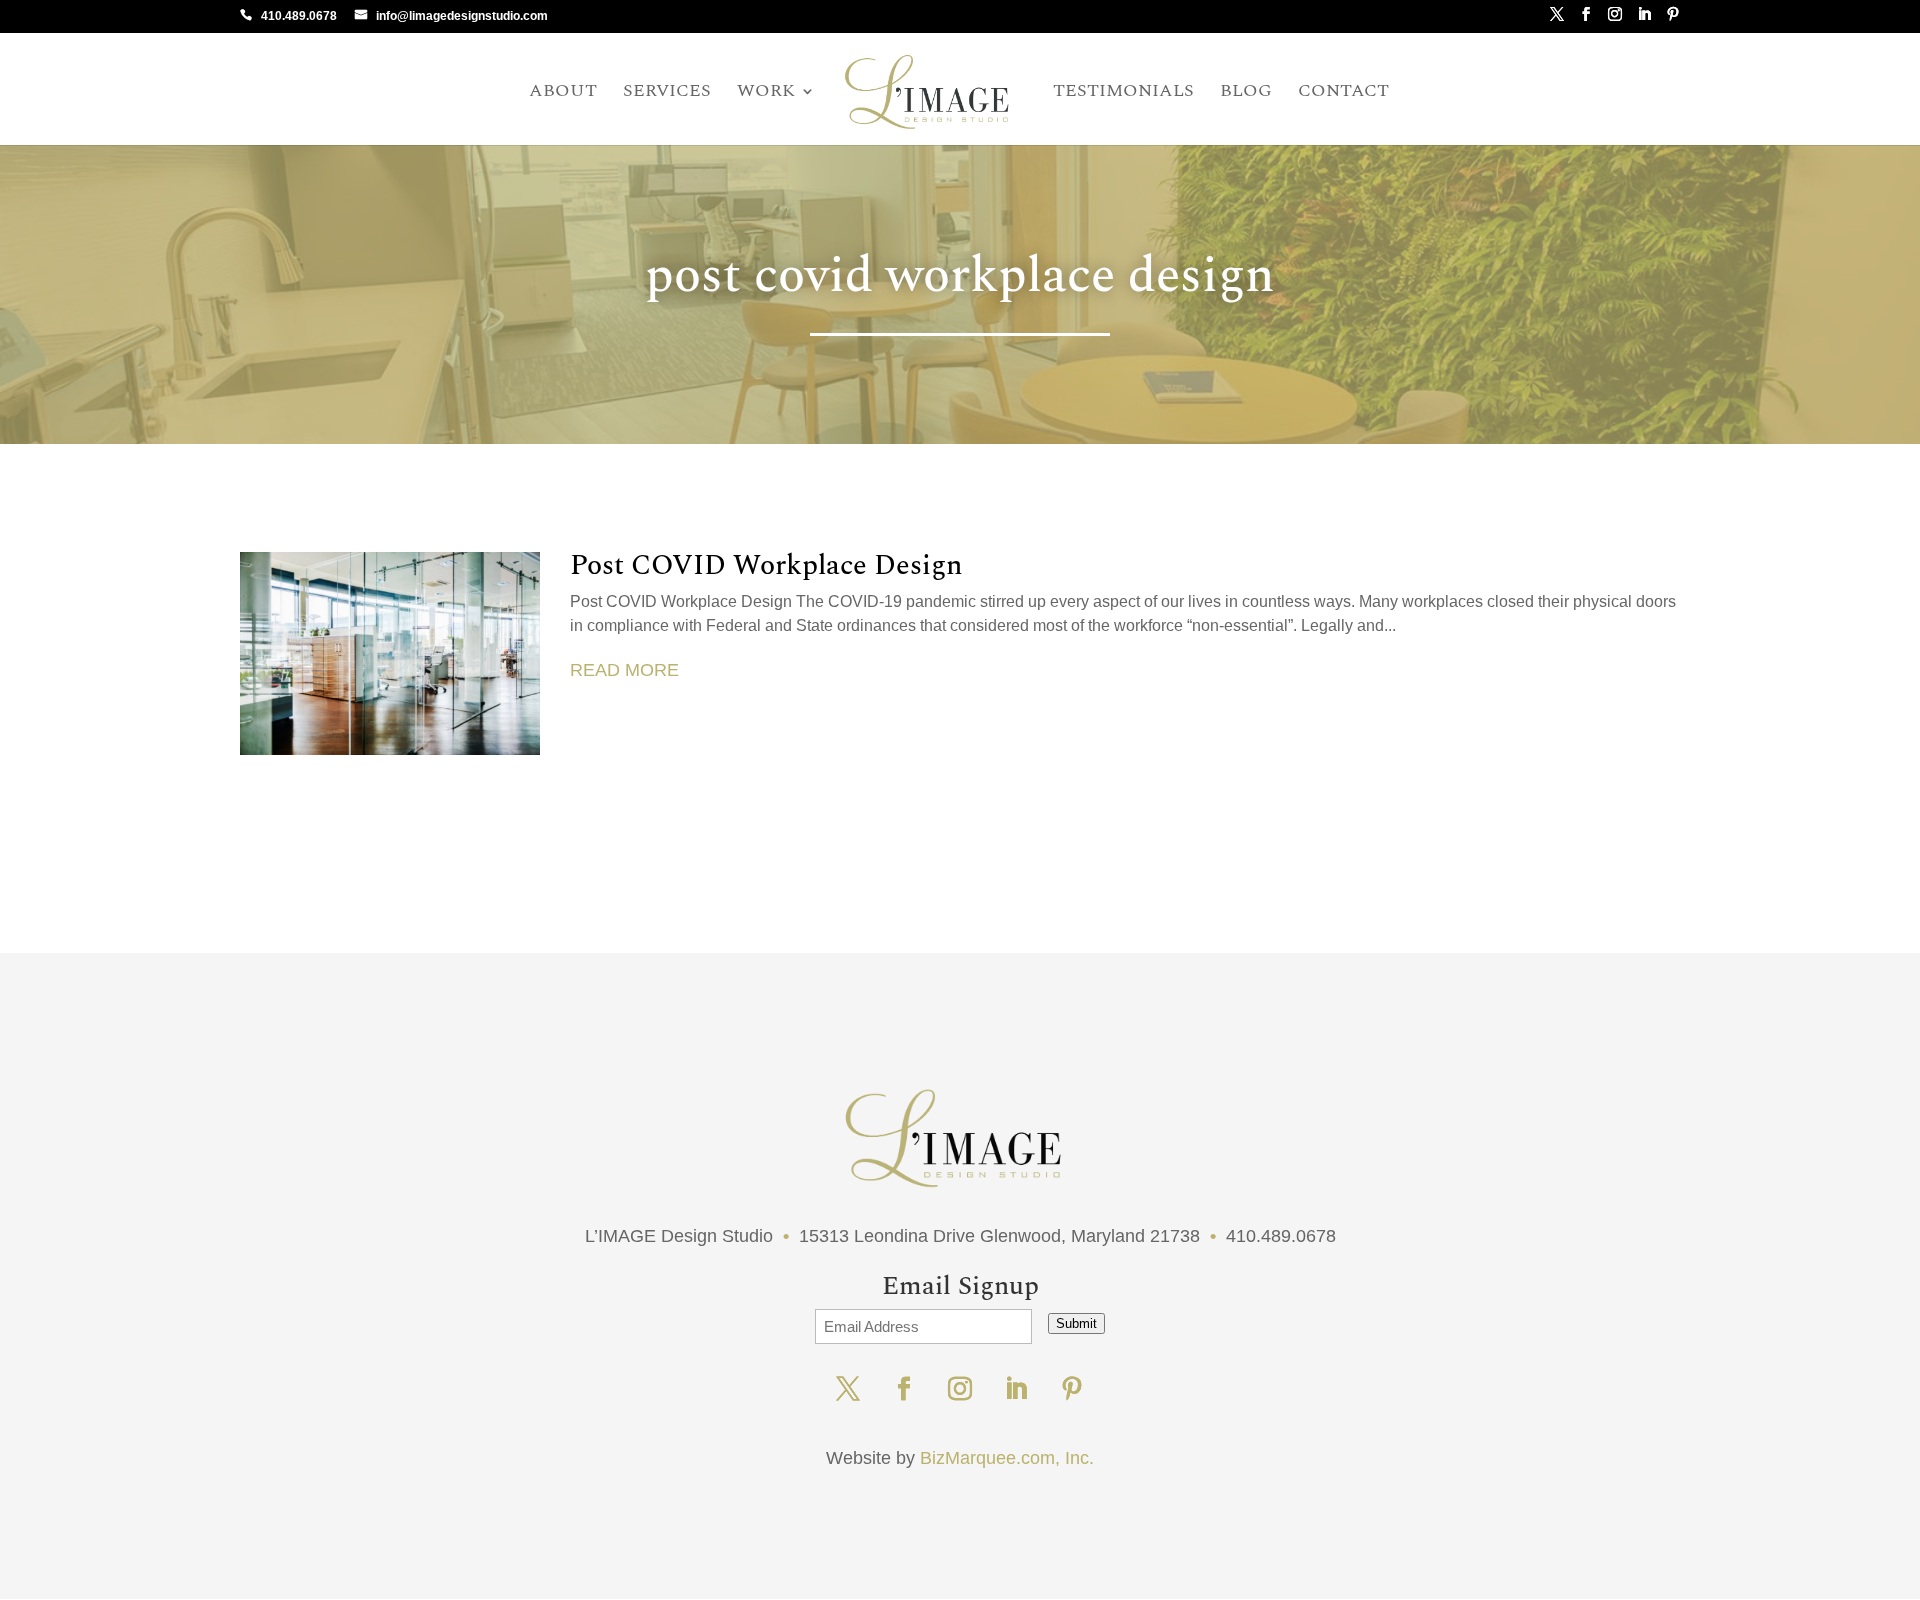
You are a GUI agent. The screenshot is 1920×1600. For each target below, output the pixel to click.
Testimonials (1123, 94)
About (563, 94)
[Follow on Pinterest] (1072, 1389)
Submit (1076, 1323)
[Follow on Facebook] (904, 1389)
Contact (1343, 94)
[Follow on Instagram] (960, 1389)
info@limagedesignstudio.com (462, 16)
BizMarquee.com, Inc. (1007, 1458)
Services (667, 94)
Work (766, 94)
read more (624, 670)
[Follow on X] (848, 1389)
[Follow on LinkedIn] (1016, 1389)
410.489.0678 (299, 16)
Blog (1246, 94)
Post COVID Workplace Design (766, 565)
